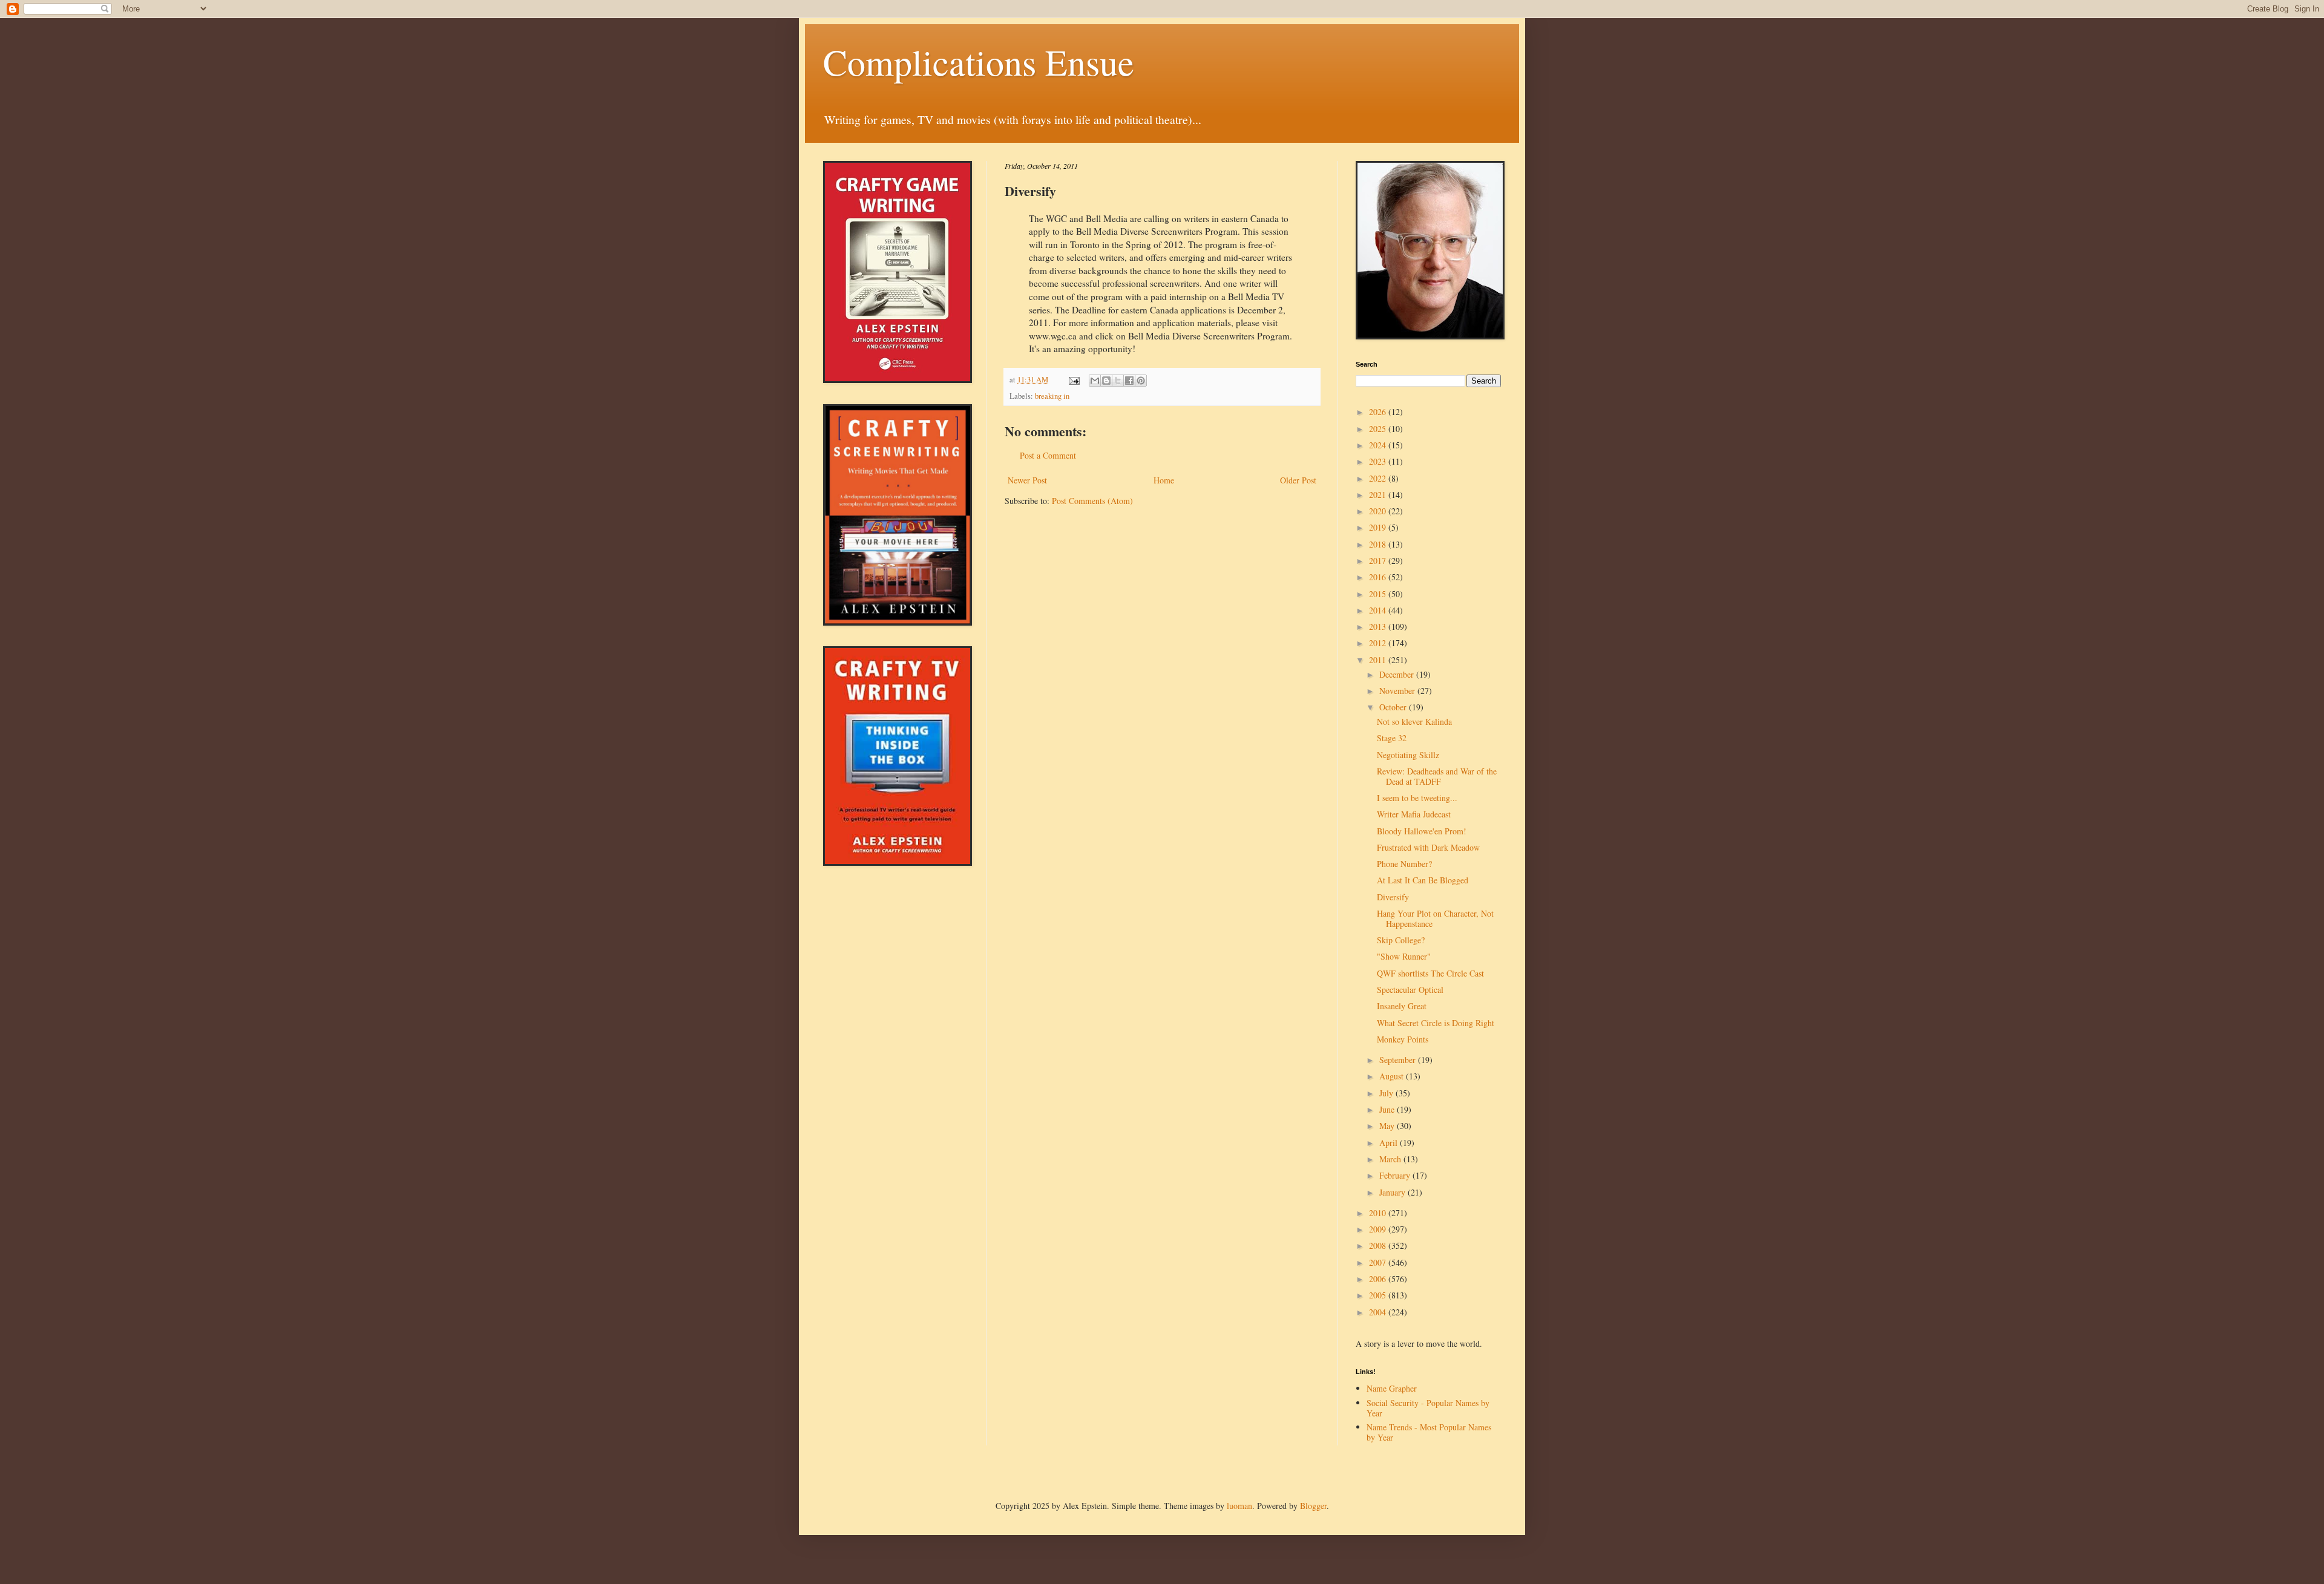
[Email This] (1095, 381)
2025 (1379, 429)
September (1399, 1060)
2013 (1379, 627)
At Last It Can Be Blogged (1423, 880)
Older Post (1298, 480)
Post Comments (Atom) (1092, 501)
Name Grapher (1392, 1388)
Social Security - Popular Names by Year (1428, 1408)
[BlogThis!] (1106, 381)
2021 (1379, 495)
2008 (1379, 1245)
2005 (1379, 1295)
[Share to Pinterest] (1141, 381)
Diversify (1393, 897)
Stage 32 (1392, 738)
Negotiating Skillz (1408, 755)
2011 (1379, 660)
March (1391, 1159)
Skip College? (1401, 940)
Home (1164, 480)
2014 (1379, 610)
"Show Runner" (1404, 956)
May (1388, 1126)
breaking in (1052, 396)
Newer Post (1027, 480)
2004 (1379, 1312)
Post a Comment (1048, 455)
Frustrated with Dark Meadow (1428, 847)
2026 (1379, 412)
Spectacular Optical (1410, 990)
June (1388, 1109)
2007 (1379, 1262)
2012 (1379, 643)
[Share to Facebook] (1129, 381)
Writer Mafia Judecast (1414, 814)
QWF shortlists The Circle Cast (1430, 973)
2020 (1379, 511)
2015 (1379, 594)
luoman (1239, 1506)
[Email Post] (1073, 380)
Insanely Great (1402, 1006)
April (1390, 1143)
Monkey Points (1403, 1039)
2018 (1379, 544)
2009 (1379, 1229)
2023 (1379, 461)
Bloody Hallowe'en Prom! (1422, 831)
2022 (1379, 478)
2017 (1379, 561)
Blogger (1313, 1506)
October (1394, 707)
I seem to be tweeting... (1417, 798)
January (1393, 1192)
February (1396, 1175)
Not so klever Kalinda (1414, 722)
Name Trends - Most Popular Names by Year (1429, 1432)
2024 (1379, 445)
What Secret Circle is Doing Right (1436, 1023)
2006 (1379, 1279)
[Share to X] (1118, 381)
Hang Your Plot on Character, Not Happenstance (1435, 918)
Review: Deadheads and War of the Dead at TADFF (1437, 776)
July (1387, 1093)
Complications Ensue (979, 62)
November (1398, 691)
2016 (1379, 577)
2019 (1379, 527)
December (1398, 674)
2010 (1379, 1213)
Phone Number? (1404, 864)
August (1393, 1076)
